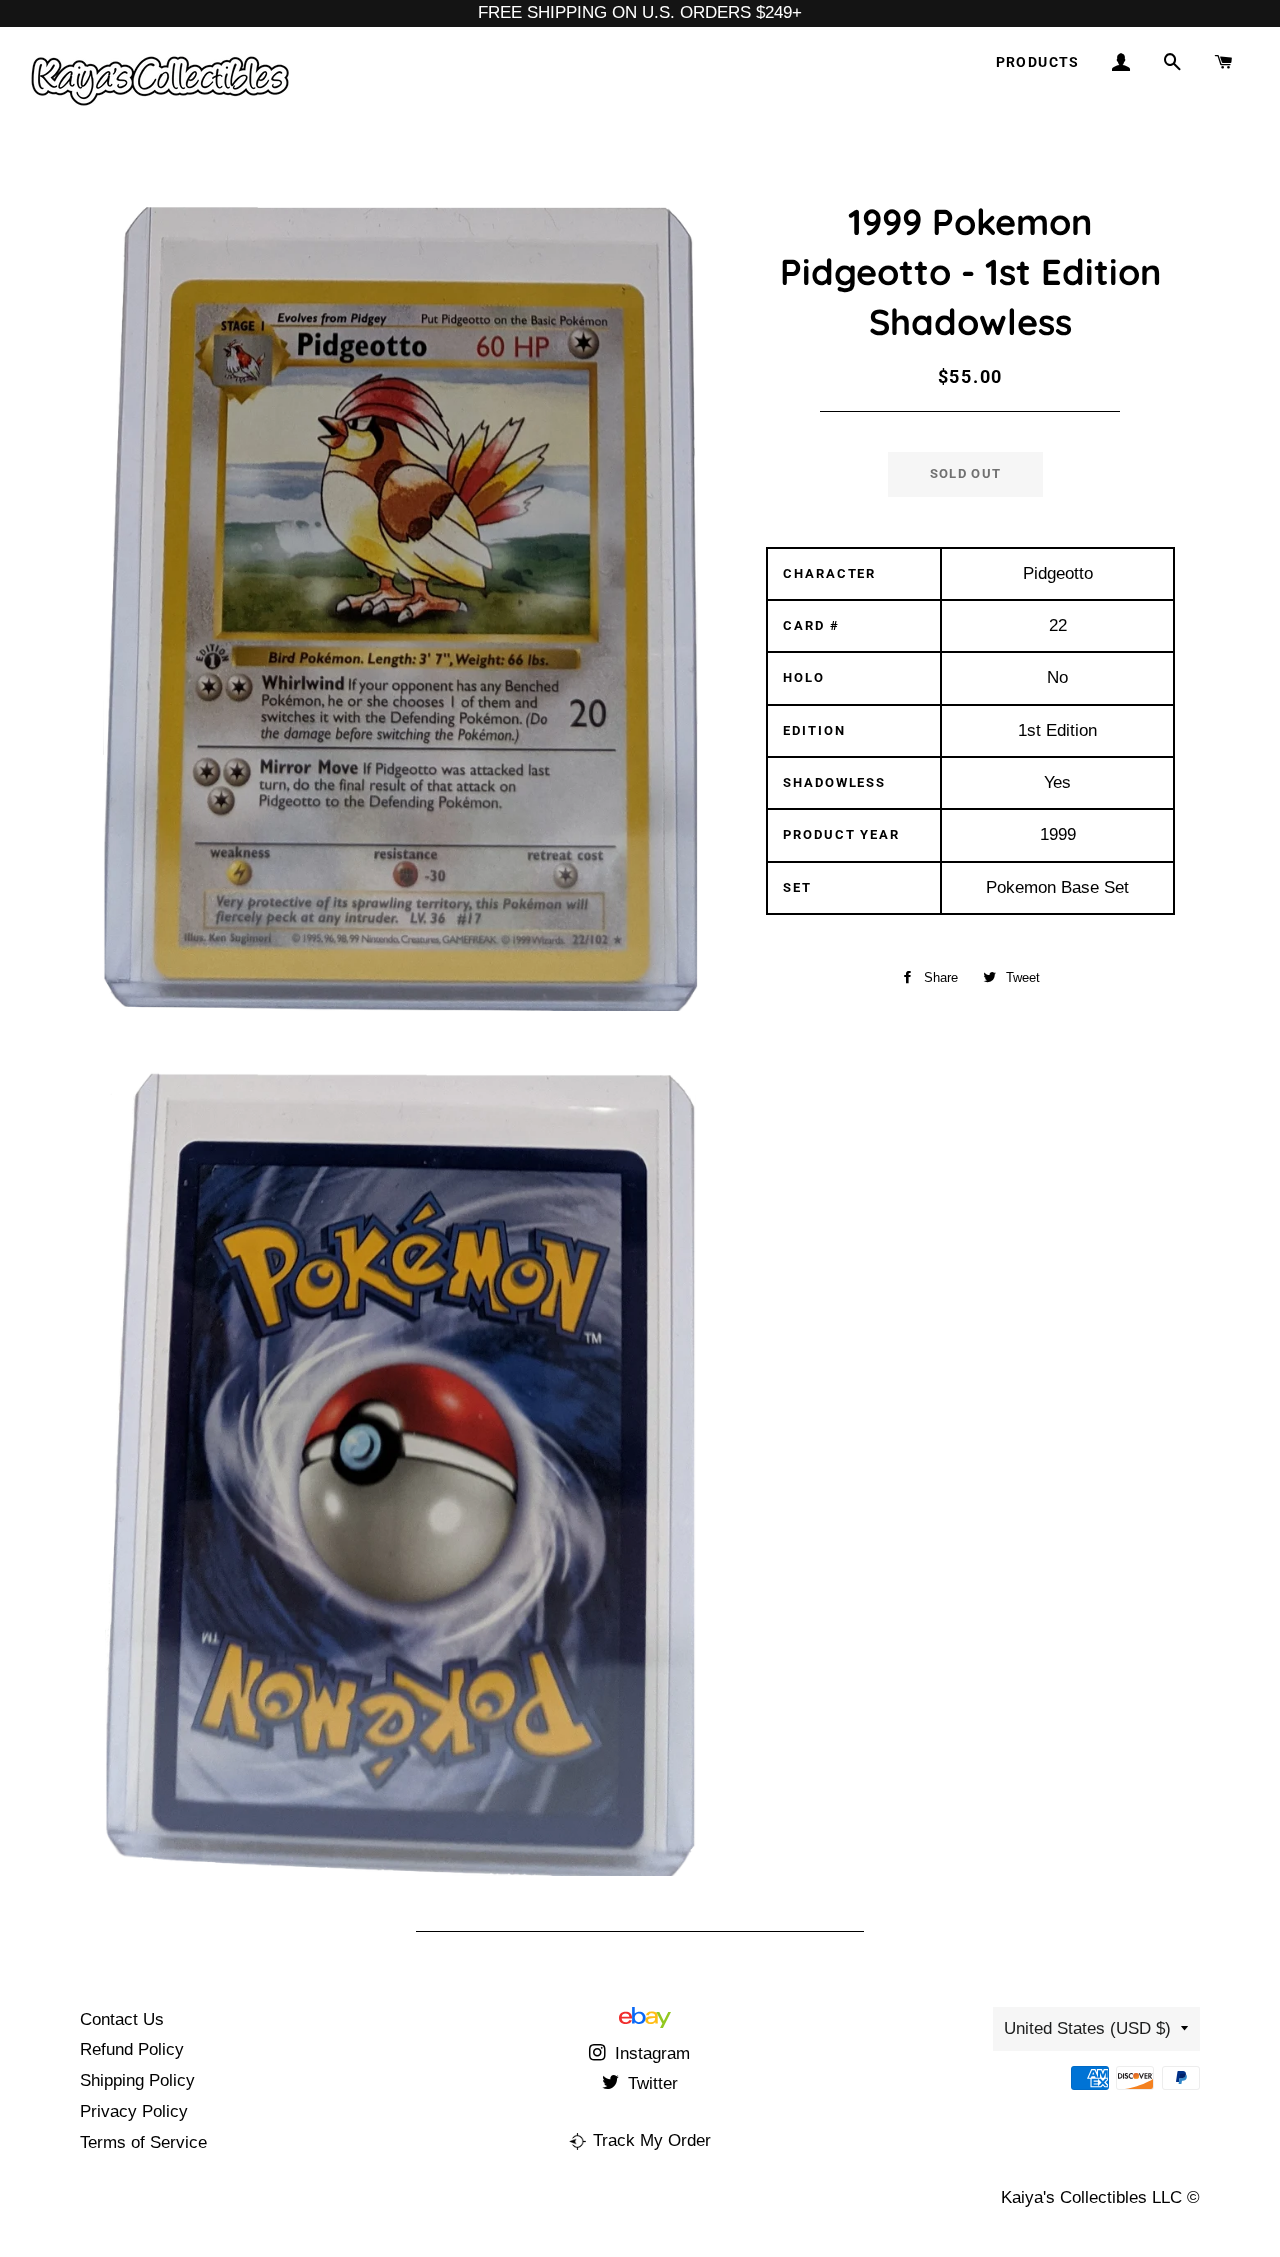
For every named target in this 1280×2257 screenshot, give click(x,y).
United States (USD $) (1087, 2028)
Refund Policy (132, 2049)
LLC (1167, 2197)
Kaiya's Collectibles (1074, 2197)
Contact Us (122, 2019)
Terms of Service (143, 2142)
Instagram (650, 2053)
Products (1038, 62)
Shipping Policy (137, 2080)
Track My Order (652, 2140)
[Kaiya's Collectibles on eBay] (645, 2022)
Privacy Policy (134, 2111)
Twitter (650, 2083)
